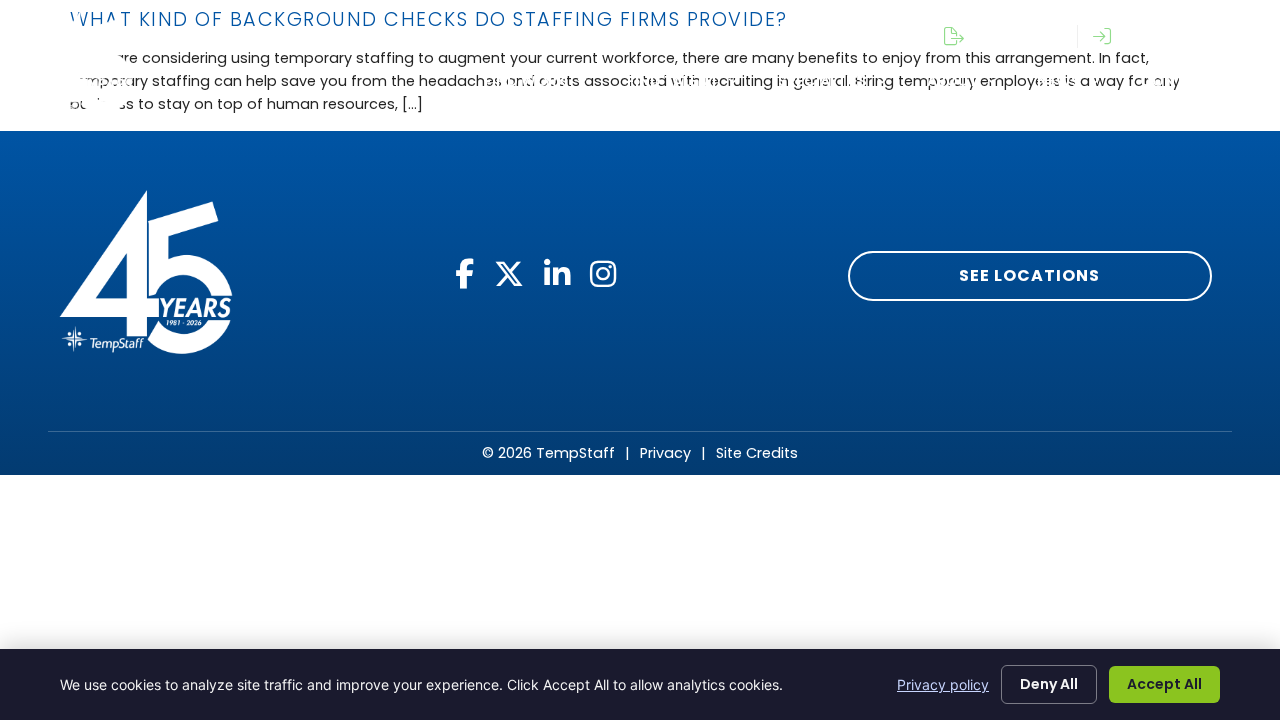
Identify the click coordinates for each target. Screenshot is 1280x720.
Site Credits (757, 453)
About (952, 81)
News (1058, 81)
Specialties (822, 81)
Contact (1177, 81)
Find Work (525, 81)
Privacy (665, 453)
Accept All (1164, 684)
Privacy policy (943, 684)
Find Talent (672, 81)
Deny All (1049, 684)
